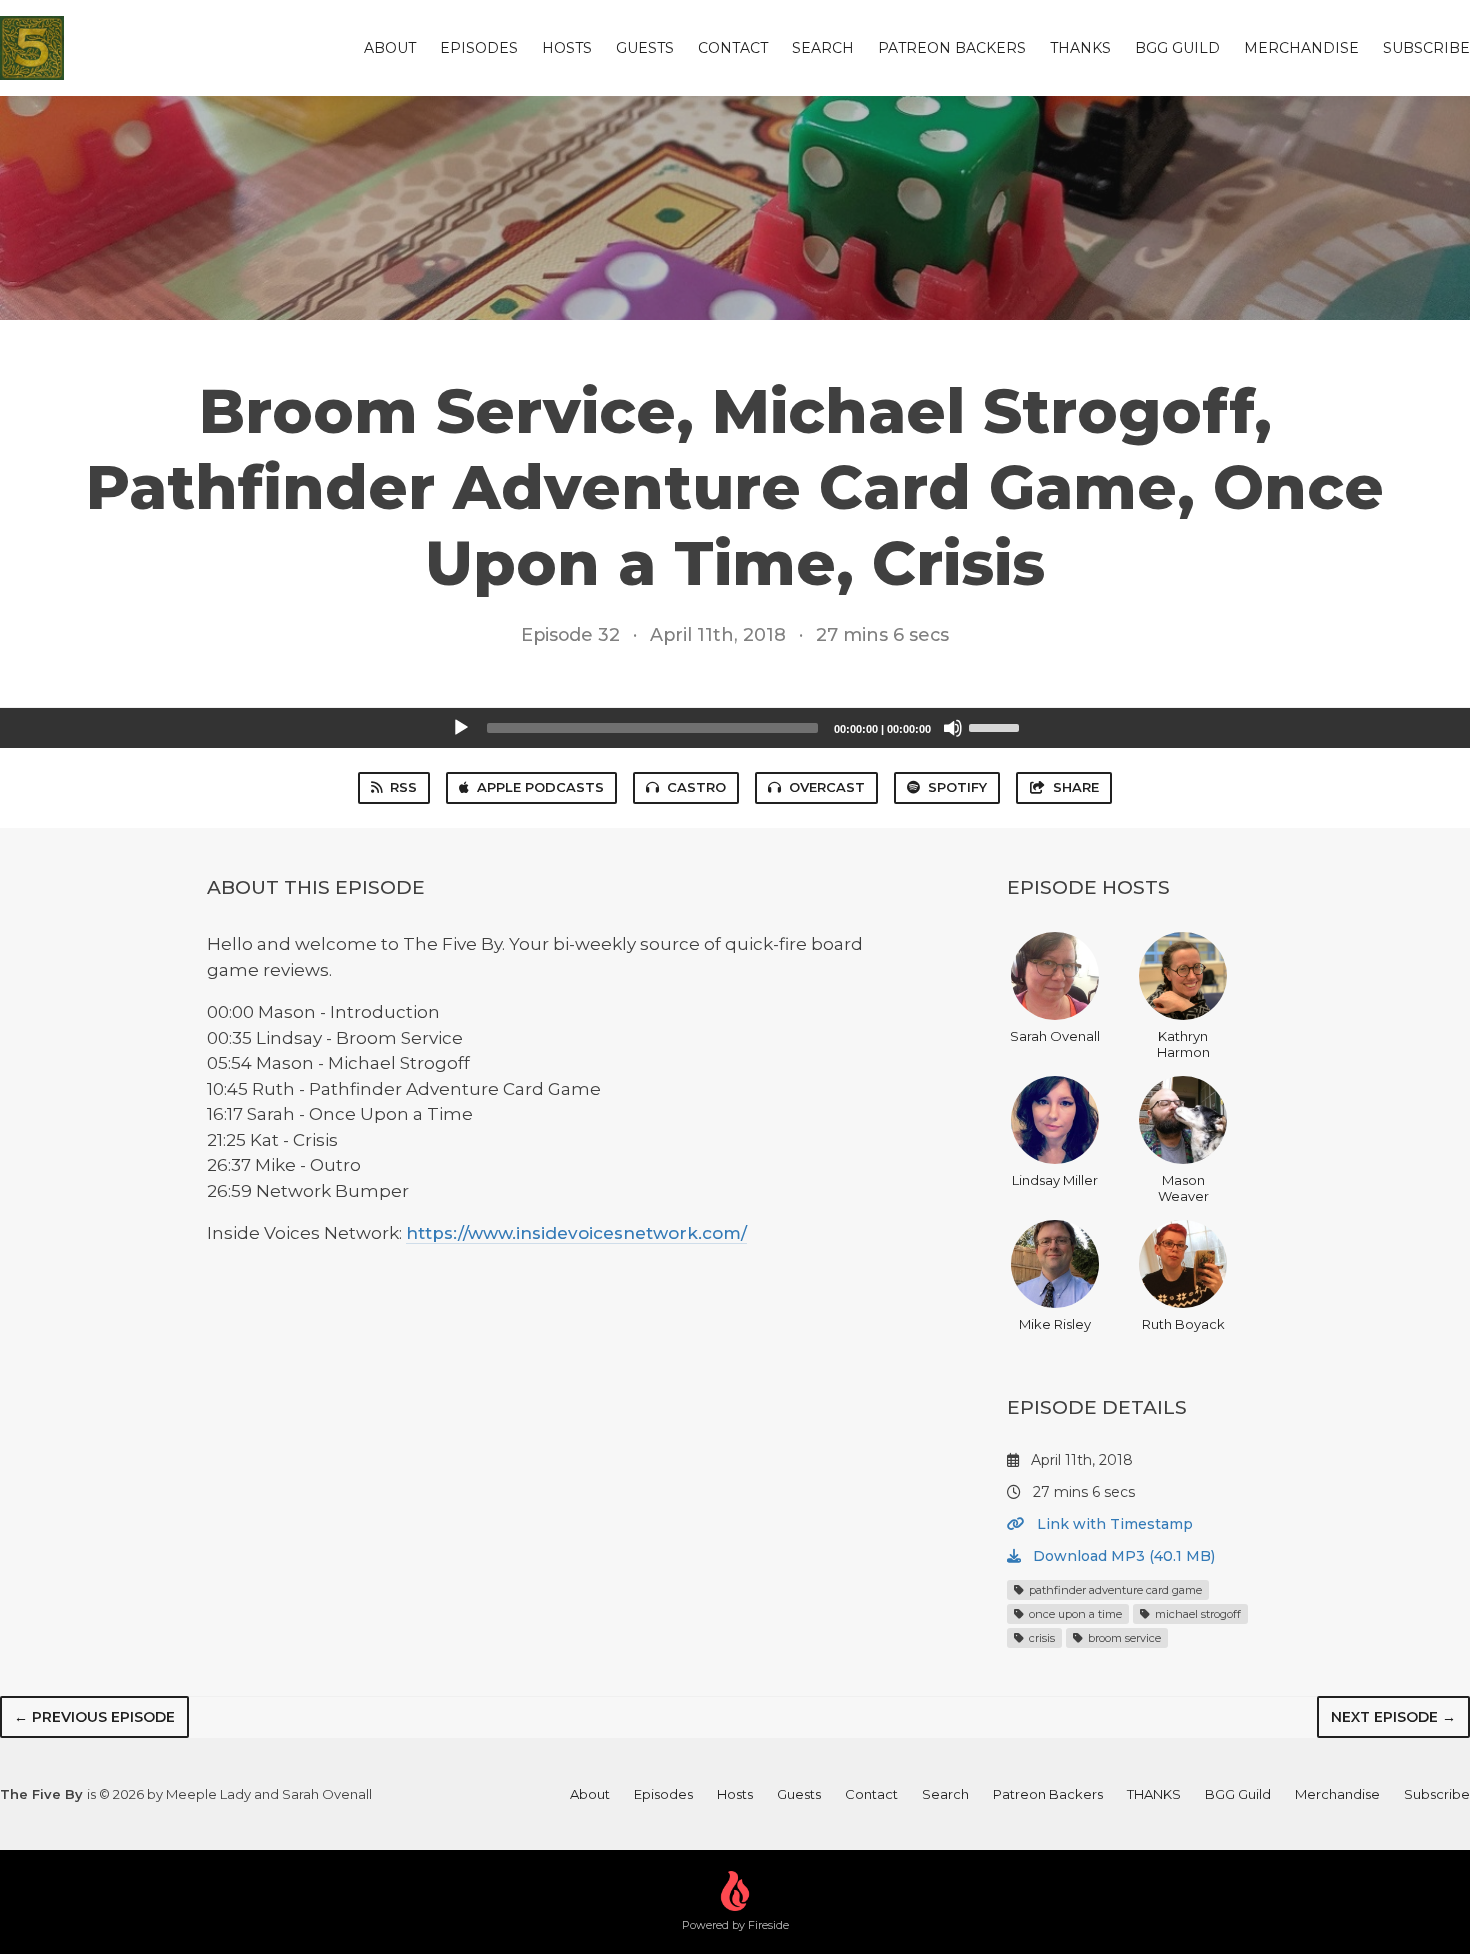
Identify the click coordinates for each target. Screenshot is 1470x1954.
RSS (403, 787)
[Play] (461, 728)
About (390, 48)
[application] (735, 728)
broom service (1123, 1638)
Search (823, 48)
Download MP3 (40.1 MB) (1122, 1556)
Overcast (827, 787)
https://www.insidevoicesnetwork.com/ (576, 1233)
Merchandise (1301, 48)
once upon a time (1074, 1614)
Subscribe (1426, 48)
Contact (733, 48)
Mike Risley (1055, 1324)
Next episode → (1393, 1717)
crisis (1040, 1638)
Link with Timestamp (1113, 1524)
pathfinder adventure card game (1114, 1590)
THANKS (1080, 48)
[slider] (997, 726)
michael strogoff (1196, 1614)
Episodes (479, 48)
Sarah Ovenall (1055, 1036)
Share (1076, 787)
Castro (696, 787)
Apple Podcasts (540, 787)
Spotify (957, 787)
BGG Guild (1177, 48)
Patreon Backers (952, 48)
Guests (645, 48)
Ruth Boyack (1183, 1324)
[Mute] (953, 728)
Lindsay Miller (1055, 1180)
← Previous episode (94, 1717)
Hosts (567, 48)
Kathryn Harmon (1183, 1044)
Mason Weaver (1183, 1188)
